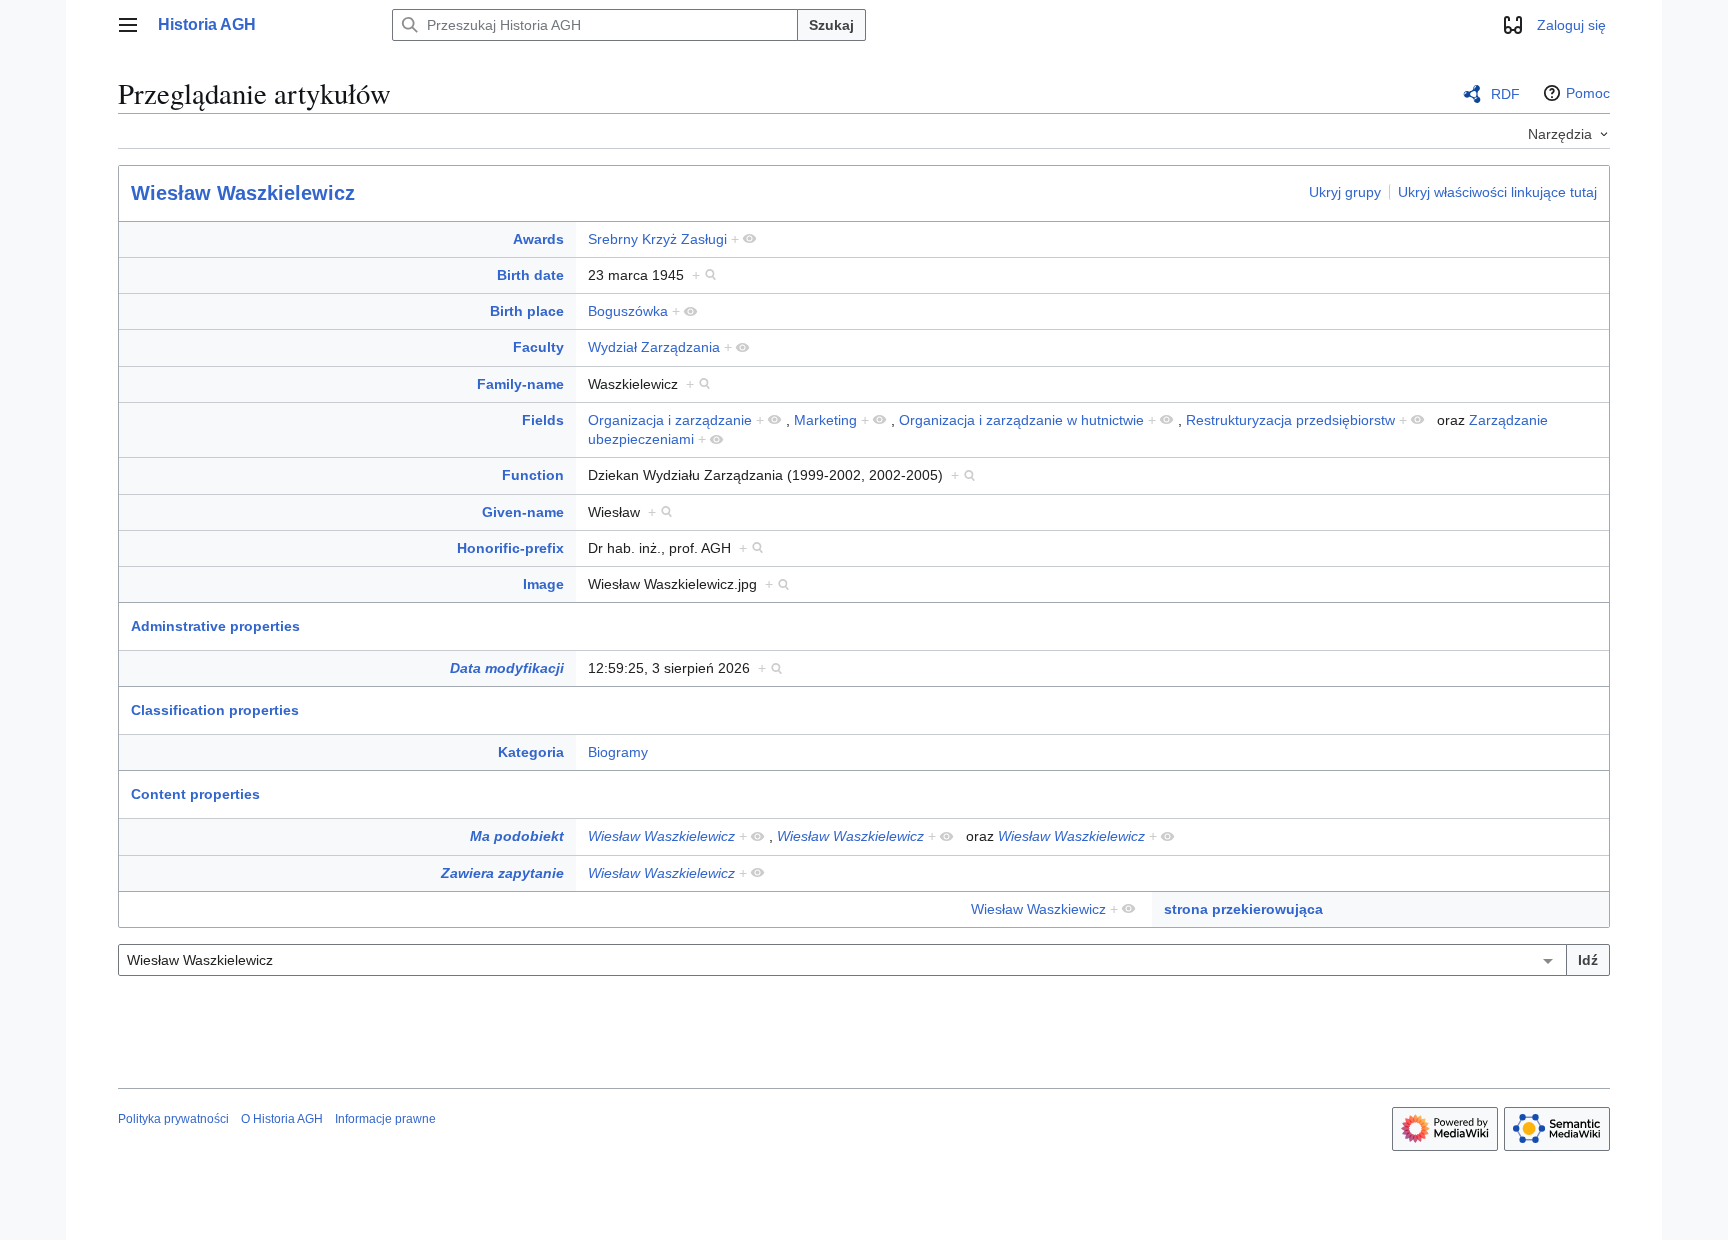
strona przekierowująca (1243, 909)
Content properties (195, 794)
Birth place (527, 311)
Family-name (520, 384)
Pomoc (1588, 93)
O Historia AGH (282, 1119)
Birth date (530, 275)
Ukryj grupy (1345, 192)
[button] (128, 25)
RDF (1505, 94)
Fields (543, 420)
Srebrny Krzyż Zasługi (657, 239)
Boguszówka (628, 311)
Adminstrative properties (215, 626)
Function (533, 475)
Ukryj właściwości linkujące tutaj (1497, 192)
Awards (538, 239)
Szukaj (831, 25)
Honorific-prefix (510, 548)
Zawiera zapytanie (502, 873)
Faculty (538, 347)
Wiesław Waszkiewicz (1038, 909)
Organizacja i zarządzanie (670, 420)
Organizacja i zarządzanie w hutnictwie (1021, 420)
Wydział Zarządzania (654, 347)
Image (543, 584)
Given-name (523, 512)
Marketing (825, 420)
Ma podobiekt (517, 836)
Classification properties (215, 710)
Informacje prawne (385, 1119)
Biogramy (618, 752)
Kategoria (531, 752)
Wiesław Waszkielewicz (243, 193)
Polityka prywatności (173, 1119)
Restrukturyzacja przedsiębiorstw (1290, 420)
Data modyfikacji (507, 668)
